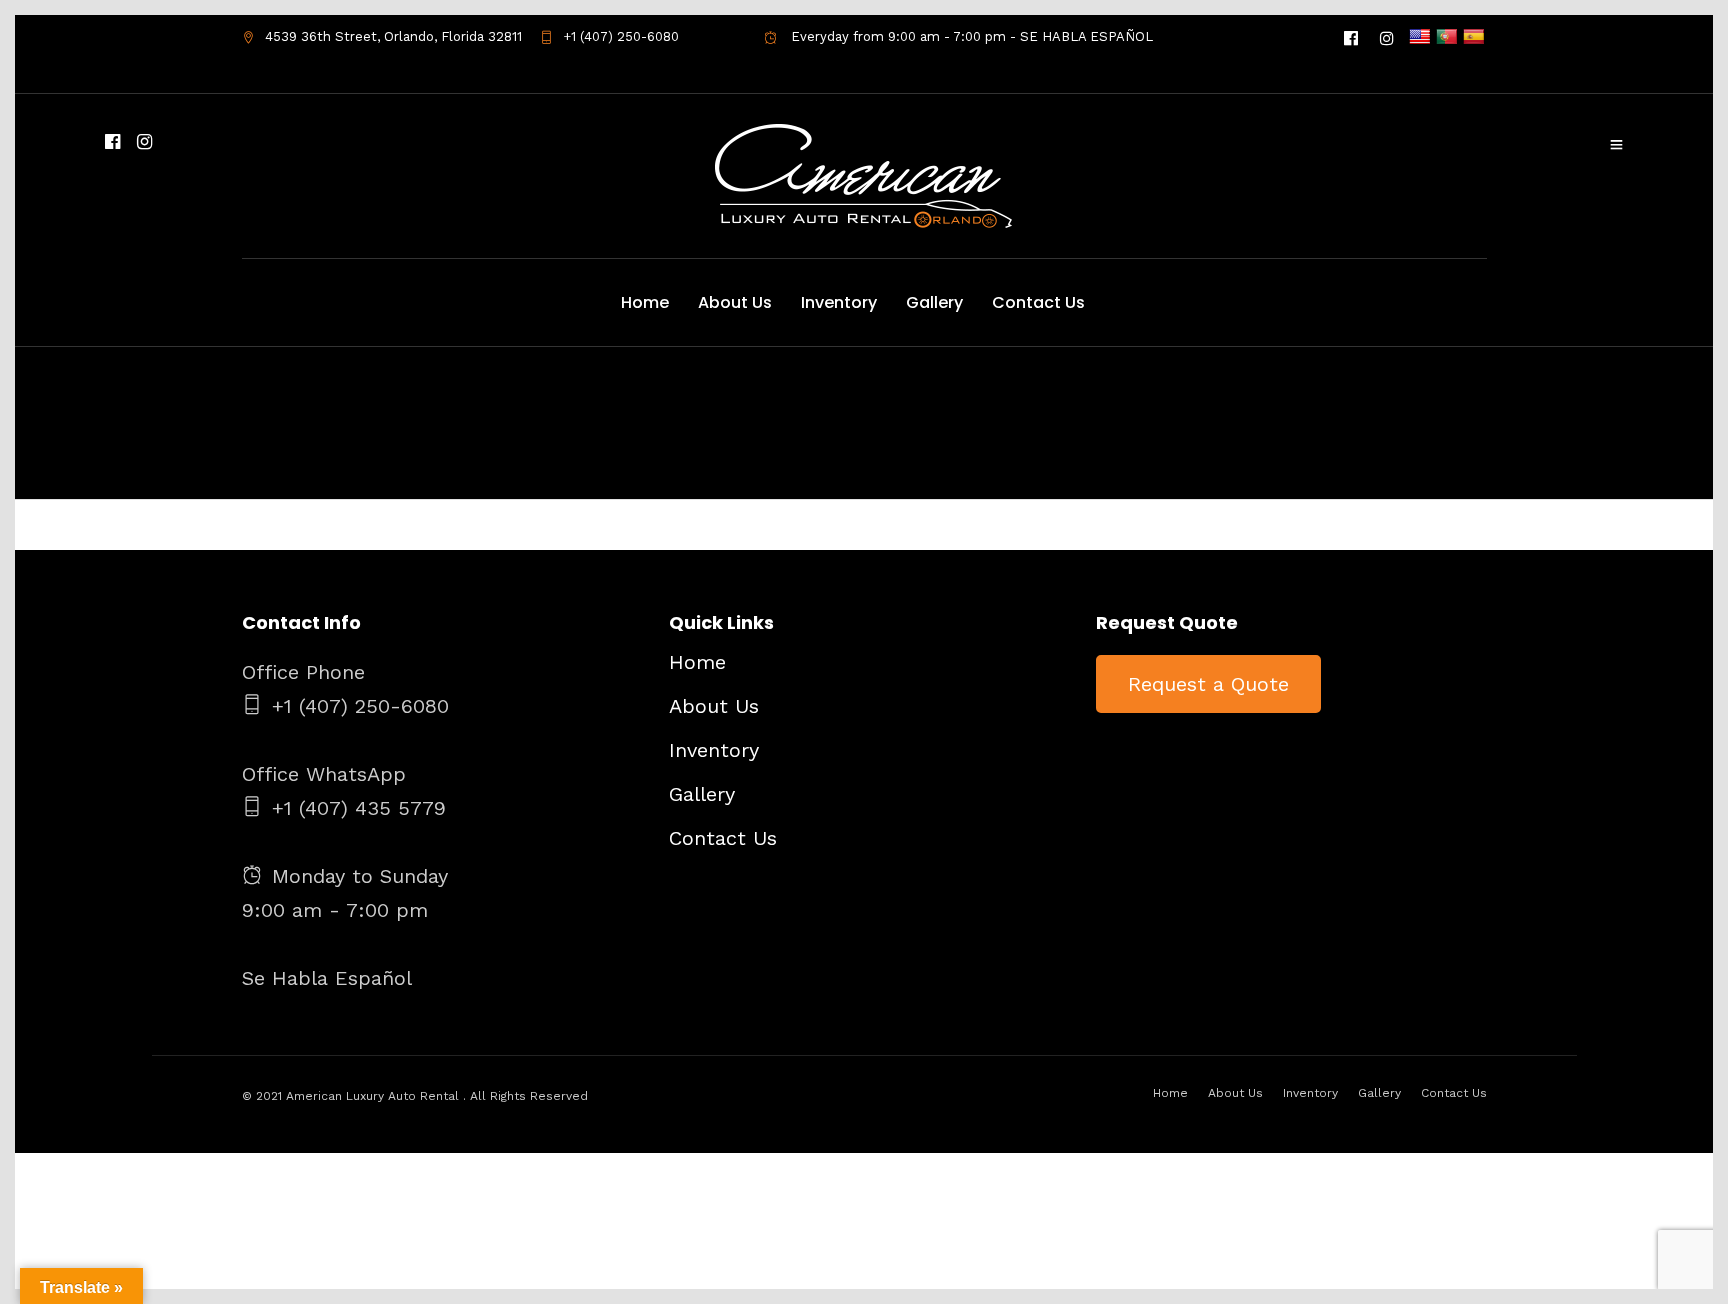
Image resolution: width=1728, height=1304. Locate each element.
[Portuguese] (1447, 37)
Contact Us (1038, 302)
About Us (735, 302)
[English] (1420, 37)
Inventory (839, 302)
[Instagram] (1387, 37)
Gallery (934, 302)
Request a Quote (1208, 684)
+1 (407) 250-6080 (621, 36)
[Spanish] (1474, 37)
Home (645, 302)
